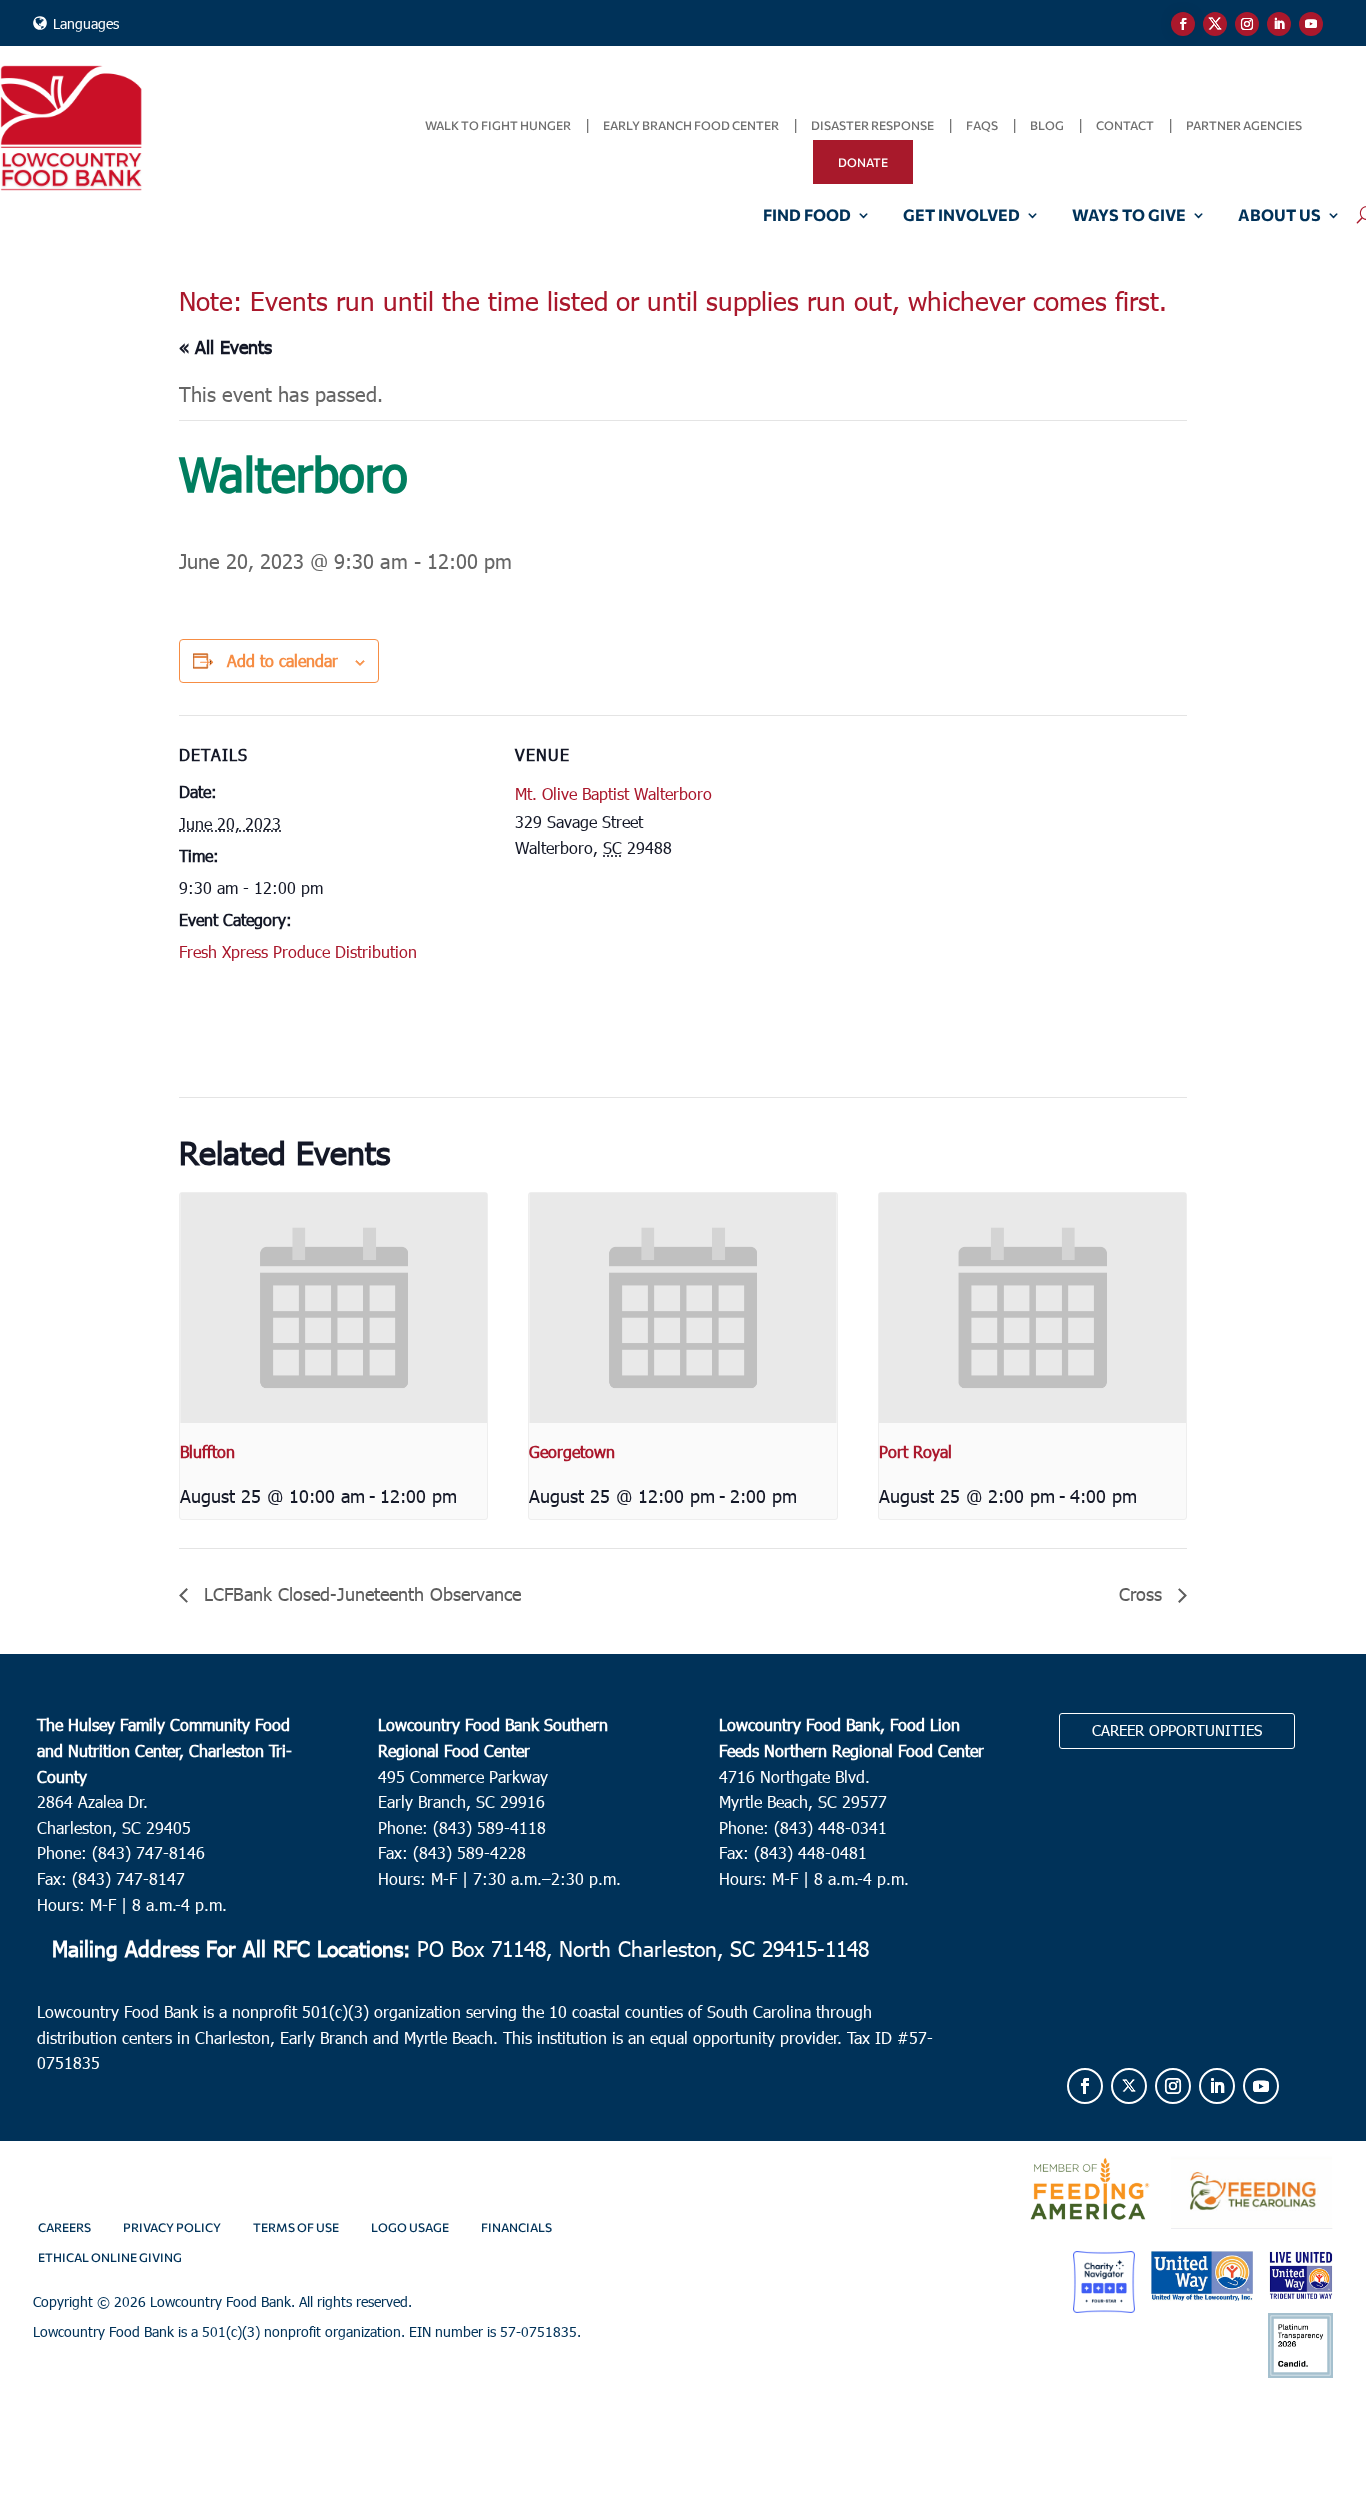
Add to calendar (282, 660)
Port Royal (915, 1451)
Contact (1125, 125)
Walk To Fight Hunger (498, 125)
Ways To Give (1129, 216)
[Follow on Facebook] (1183, 24)
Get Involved (961, 216)
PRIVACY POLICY (172, 2227)
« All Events (225, 346)
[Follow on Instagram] (1247, 24)
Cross (1143, 1593)
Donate (863, 162)
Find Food (807, 216)
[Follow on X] (1215, 24)
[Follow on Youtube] (1311, 24)
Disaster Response (872, 125)
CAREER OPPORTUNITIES (1177, 1730)
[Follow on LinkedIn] (1279, 24)
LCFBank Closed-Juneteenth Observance (359, 1593)
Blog (1047, 125)
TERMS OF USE (296, 2227)
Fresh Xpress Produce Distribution (298, 951)
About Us (1279, 216)
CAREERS (64, 2227)
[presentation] (333, 1308)
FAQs (982, 125)
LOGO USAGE (410, 2227)
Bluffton (207, 1451)
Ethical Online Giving (110, 2257)
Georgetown (572, 1451)
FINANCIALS (516, 2227)
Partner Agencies (1244, 125)
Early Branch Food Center (691, 125)
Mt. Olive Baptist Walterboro (613, 793)
